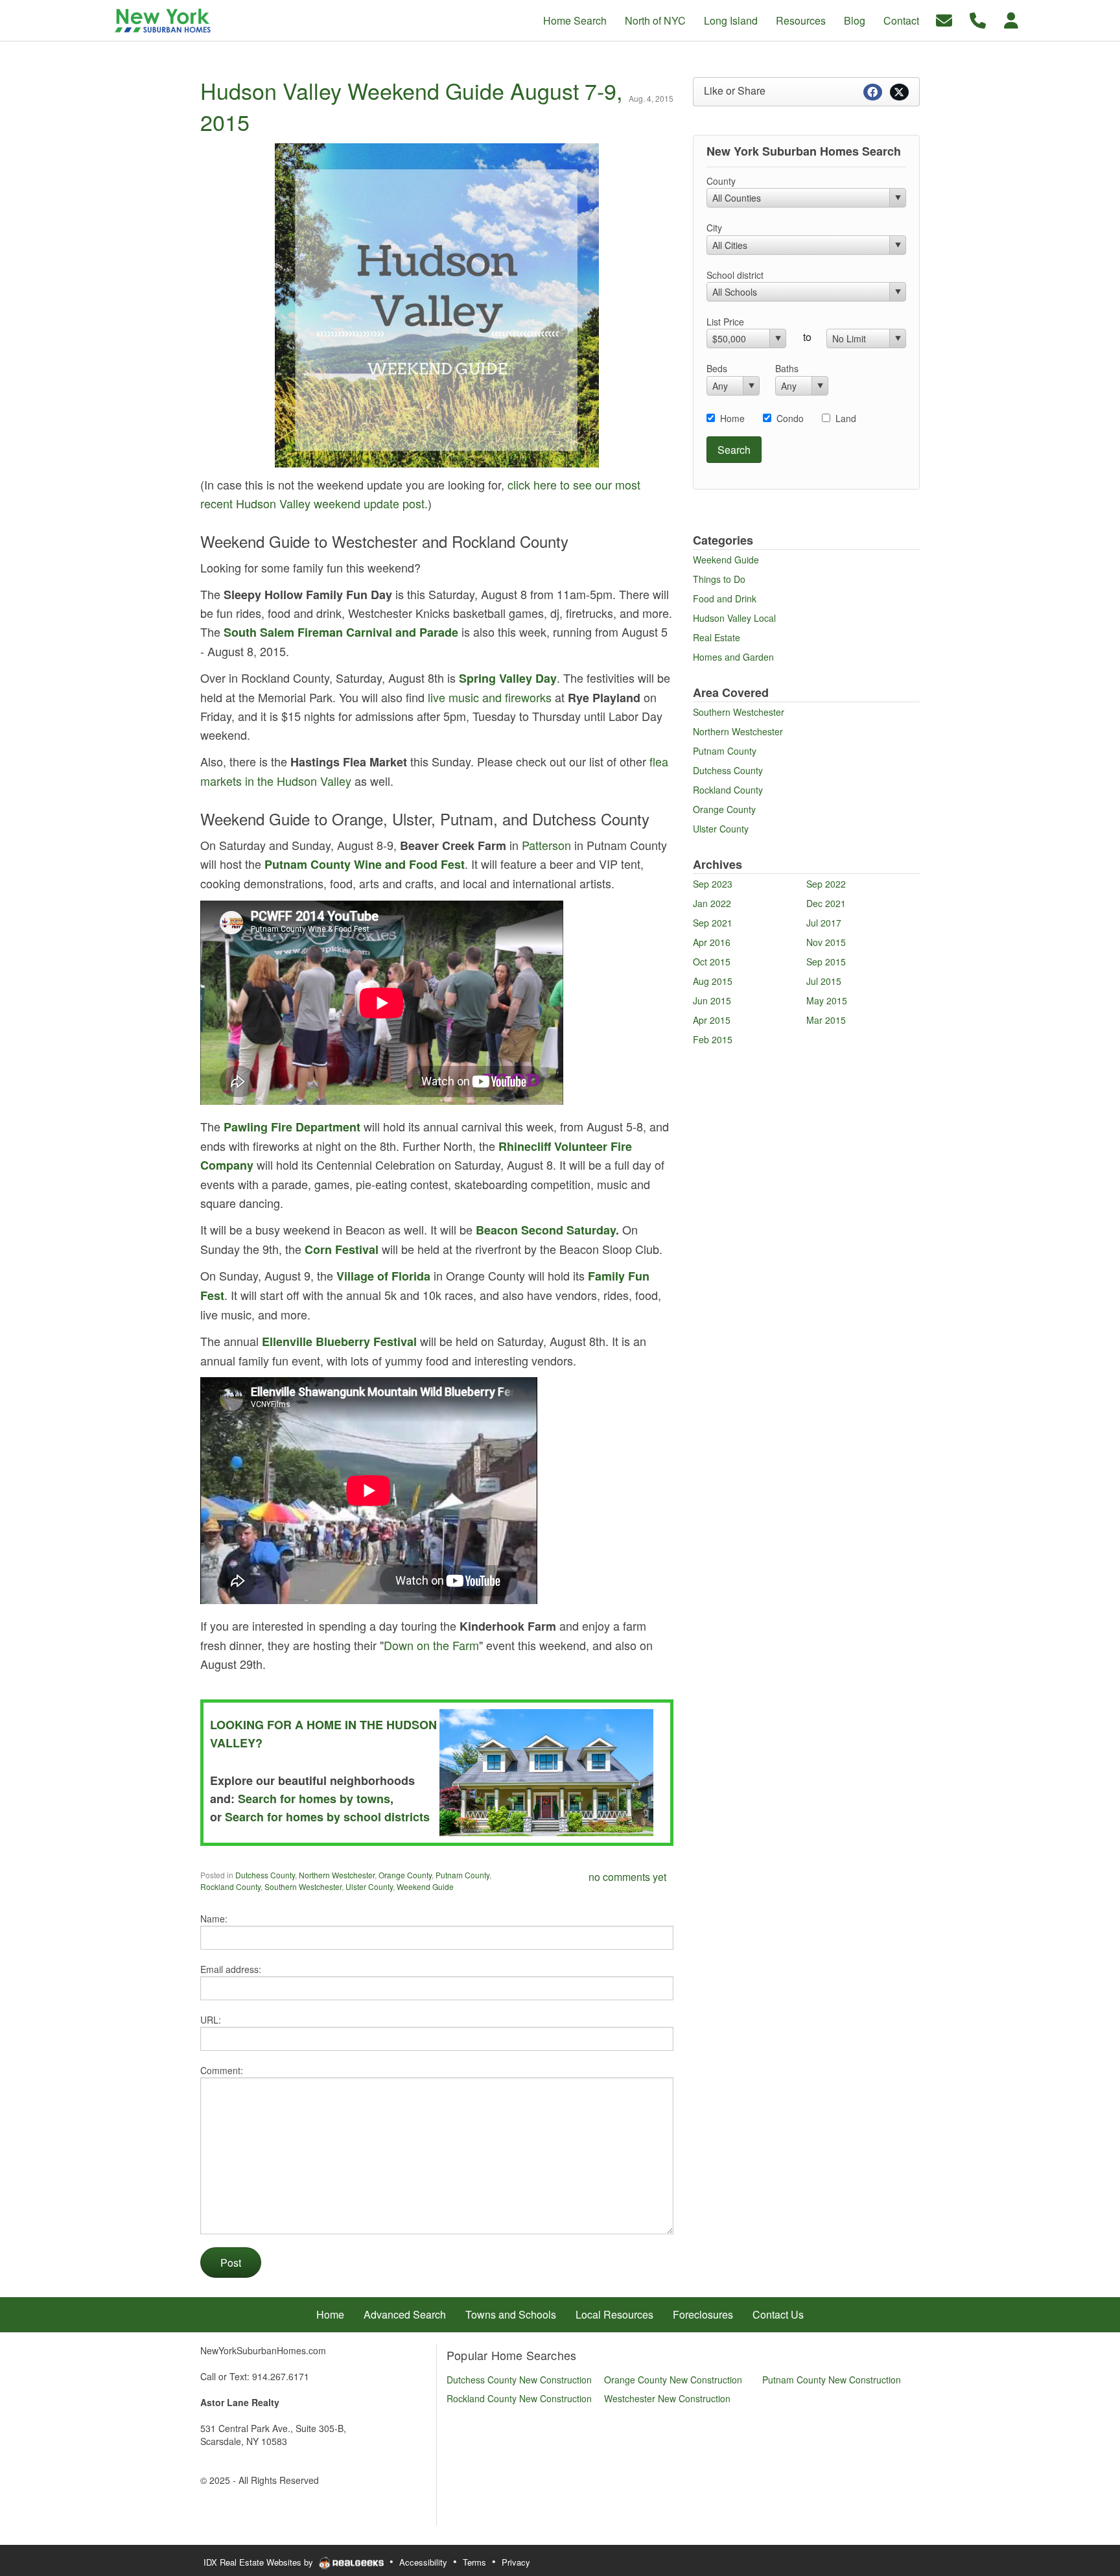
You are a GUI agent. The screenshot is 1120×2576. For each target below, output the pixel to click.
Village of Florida (383, 1276)
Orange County (405, 1875)
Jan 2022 (712, 903)
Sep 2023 (713, 884)
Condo (790, 418)
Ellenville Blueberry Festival (339, 1341)
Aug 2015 (713, 981)
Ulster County (369, 1886)
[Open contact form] (944, 19)
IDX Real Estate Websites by (260, 2562)
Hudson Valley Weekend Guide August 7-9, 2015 (411, 106)
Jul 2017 (824, 923)
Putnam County (462, 1875)
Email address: (231, 1969)
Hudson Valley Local (734, 618)
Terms (474, 2562)
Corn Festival (342, 1249)
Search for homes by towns (314, 1799)
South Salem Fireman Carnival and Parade (341, 632)
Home (732, 418)
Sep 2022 (826, 884)
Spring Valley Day (508, 678)
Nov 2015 (826, 942)
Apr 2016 (712, 942)
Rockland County (230, 1886)
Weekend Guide (425, 1886)
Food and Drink (725, 598)
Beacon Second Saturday (546, 1230)
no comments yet (627, 1877)
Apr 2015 (712, 1020)
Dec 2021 (826, 903)
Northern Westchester (337, 1875)
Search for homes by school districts (327, 1817)
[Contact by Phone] (978, 19)
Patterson (546, 845)
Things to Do (719, 579)
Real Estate (717, 637)
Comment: (222, 2070)
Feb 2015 (713, 1039)
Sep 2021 (713, 923)
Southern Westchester (303, 1886)
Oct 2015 (712, 962)
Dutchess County (265, 1875)
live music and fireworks (490, 697)
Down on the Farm (431, 1645)
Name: (214, 1919)
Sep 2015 (826, 962)
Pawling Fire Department (292, 1127)
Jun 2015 (712, 1000)
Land (846, 418)
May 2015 (827, 1000)
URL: (211, 2020)
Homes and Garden (733, 657)
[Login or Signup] (1011, 19)
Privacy (516, 2562)
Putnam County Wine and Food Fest (365, 864)
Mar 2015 (826, 1020)
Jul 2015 (824, 981)
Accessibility (423, 2562)
